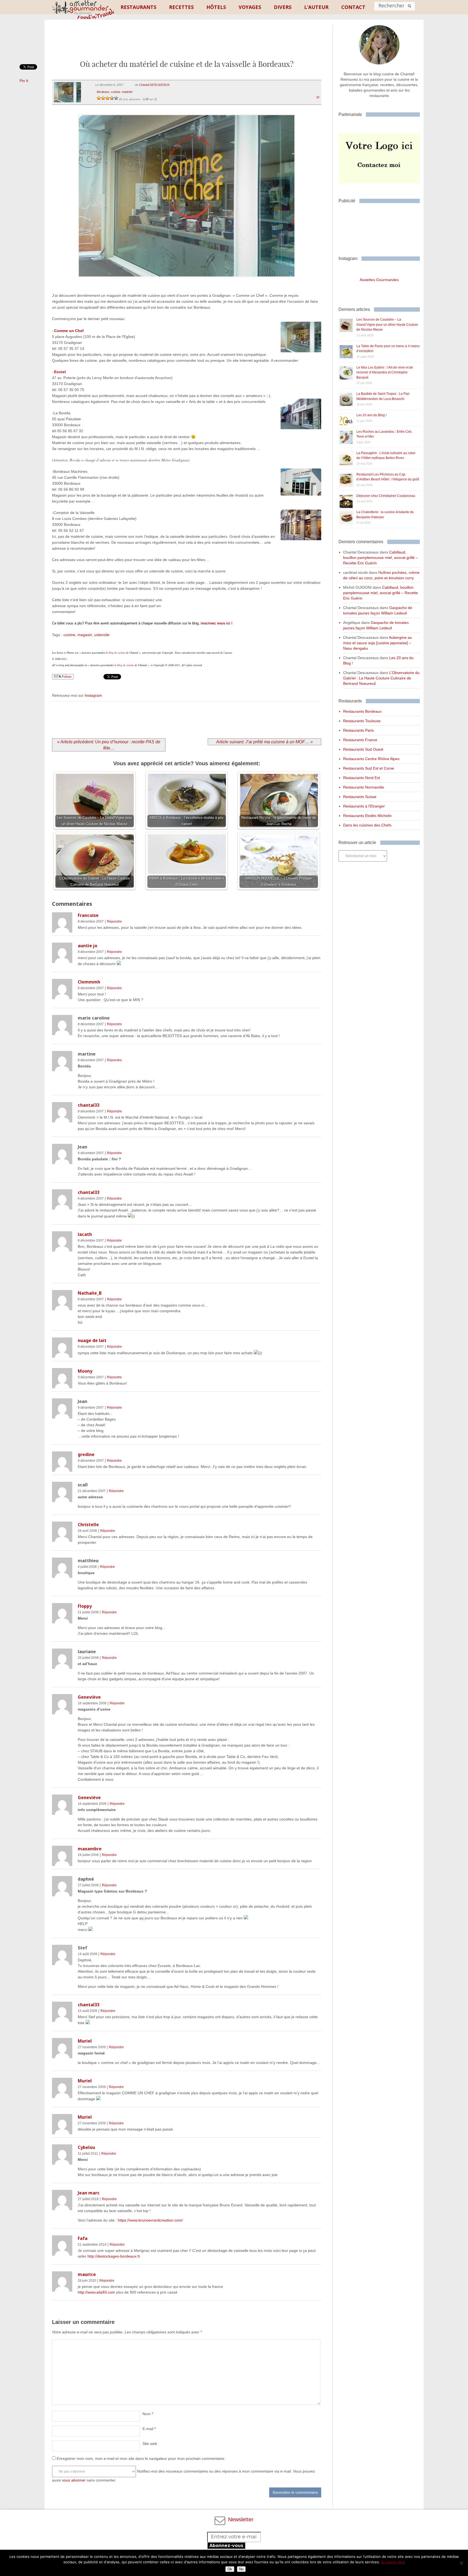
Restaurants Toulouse (362, 721)
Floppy (85, 1606)
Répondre (114, 921)
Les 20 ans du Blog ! (371, 415)
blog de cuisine (117, 653)
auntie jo (87, 946)
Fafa (83, 2238)
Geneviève (89, 1697)
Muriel (85, 2041)
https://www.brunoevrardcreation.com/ (150, 2220)
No (241, 2569)
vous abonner (74, 2480)
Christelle (88, 1525)
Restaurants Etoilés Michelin (367, 816)
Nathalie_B (90, 1293)
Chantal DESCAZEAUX (154, 85)
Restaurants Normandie (364, 787)
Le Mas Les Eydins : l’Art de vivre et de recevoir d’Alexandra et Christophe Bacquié (385, 372)
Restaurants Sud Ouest (363, 749)
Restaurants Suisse (360, 797)
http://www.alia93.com (96, 2292)
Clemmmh (89, 982)
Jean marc (89, 2193)
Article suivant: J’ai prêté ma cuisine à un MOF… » (264, 742)
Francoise (88, 915)
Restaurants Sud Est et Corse (369, 768)
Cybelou (86, 2147)
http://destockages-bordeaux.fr (114, 2256)
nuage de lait (92, 1340)
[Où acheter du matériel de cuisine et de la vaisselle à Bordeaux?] (186, 284)
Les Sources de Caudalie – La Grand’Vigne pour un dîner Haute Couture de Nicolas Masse (387, 325)
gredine (86, 1454)
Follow (66, 677)
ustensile (102, 635)
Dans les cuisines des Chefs (367, 825)
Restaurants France (360, 740)
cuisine (116, 92)
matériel (127, 92)
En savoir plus (393, 2562)
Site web (150, 2444)
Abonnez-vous (226, 2546)
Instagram (93, 695)
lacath (85, 1234)
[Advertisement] (187, 44)
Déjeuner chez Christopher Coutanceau (386, 496)
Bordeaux (103, 92)
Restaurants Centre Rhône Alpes (371, 759)
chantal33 (89, 1105)
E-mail (149, 2429)
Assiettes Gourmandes (379, 280)
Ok (230, 2569)
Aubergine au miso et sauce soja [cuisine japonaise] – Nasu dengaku (378, 643)
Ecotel (60, 372)
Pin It (24, 81)
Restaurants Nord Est (362, 778)
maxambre (90, 1849)
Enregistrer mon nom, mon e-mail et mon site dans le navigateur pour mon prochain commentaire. (141, 2458)
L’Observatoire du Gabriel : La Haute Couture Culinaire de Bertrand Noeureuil (381, 678)
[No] (461, 2563)
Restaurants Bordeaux (362, 711)
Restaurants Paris (358, 730)
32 (318, 97)
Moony (85, 1371)
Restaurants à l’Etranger (364, 806)
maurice (87, 2274)
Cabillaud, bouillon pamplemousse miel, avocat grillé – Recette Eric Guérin (381, 558)
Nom (148, 2414)
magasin (85, 635)
